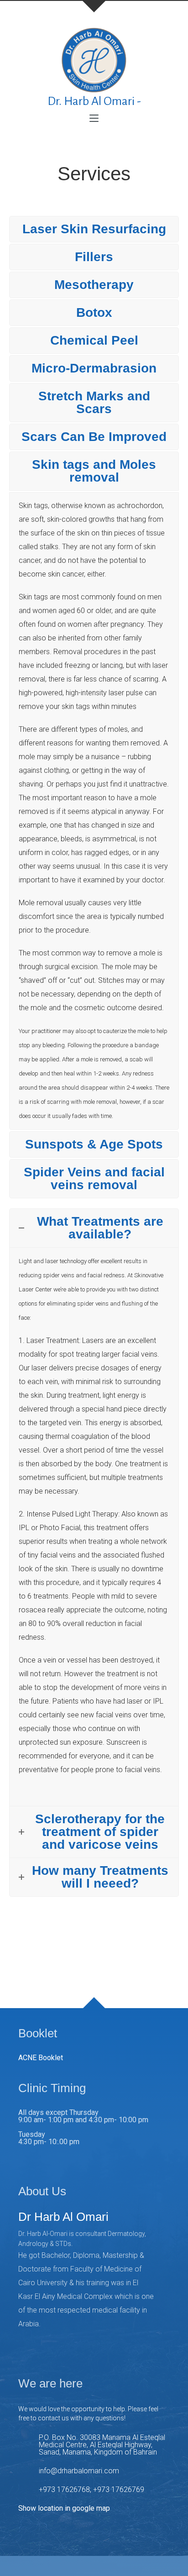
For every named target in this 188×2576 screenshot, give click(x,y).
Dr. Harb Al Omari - (94, 101)
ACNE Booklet (41, 2058)
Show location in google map (64, 2508)
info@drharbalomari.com (79, 2471)
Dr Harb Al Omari (63, 2217)
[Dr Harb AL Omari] (94, 59)
